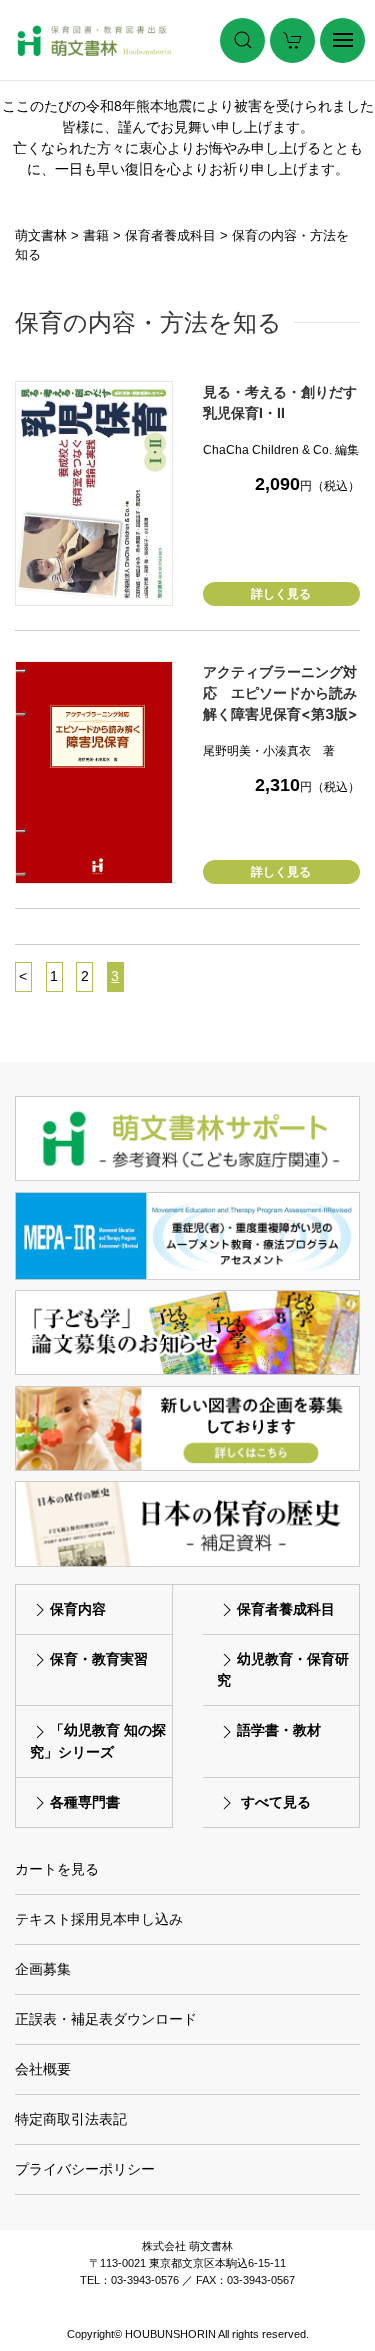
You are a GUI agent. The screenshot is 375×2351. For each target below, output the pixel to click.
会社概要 (43, 2069)
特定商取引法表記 (71, 2119)
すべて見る (276, 1802)
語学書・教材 (279, 1730)
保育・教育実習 (99, 1659)
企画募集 (43, 1969)
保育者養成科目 (286, 1609)
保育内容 (78, 1609)
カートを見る (57, 1869)
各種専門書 (85, 1802)
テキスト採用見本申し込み (99, 1919)
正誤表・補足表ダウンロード (106, 2019)
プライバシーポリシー (85, 2169)
